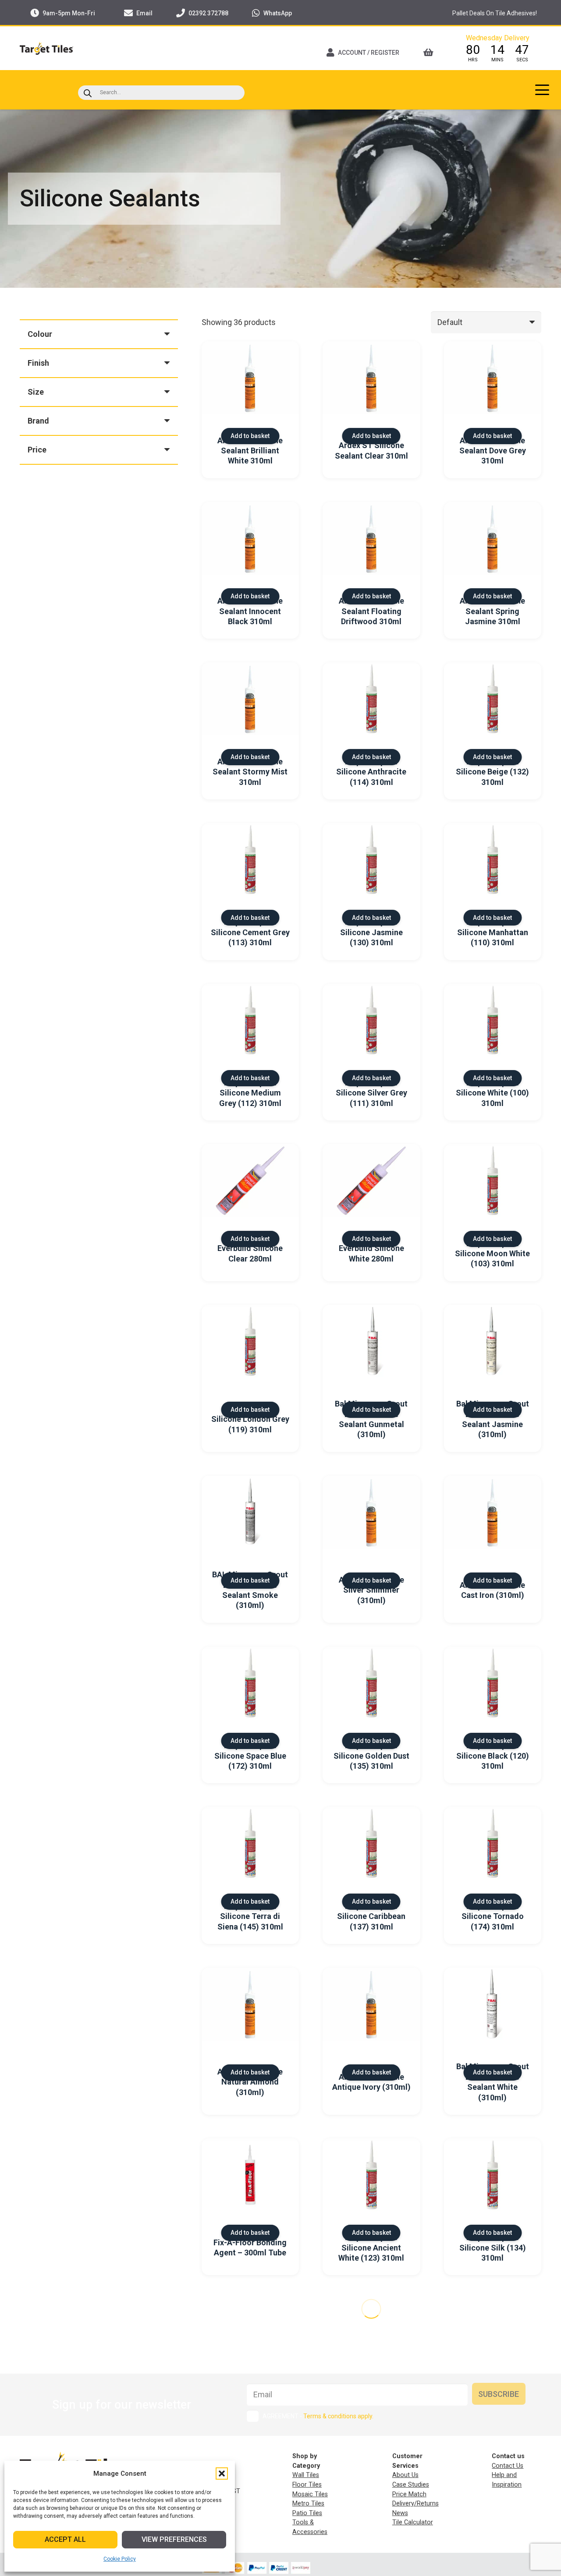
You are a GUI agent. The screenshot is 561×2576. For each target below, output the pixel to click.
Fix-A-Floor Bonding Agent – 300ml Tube (250, 2247)
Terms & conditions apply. (338, 2416)
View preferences (174, 2539)
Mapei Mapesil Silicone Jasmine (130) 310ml (371, 932)
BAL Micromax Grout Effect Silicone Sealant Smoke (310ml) (250, 1590)
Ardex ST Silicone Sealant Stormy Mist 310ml (250, 772)
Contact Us (508, 2466)
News (400, 2513)
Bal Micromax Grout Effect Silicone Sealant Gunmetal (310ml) (371, 1419)
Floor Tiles (307, 2485)
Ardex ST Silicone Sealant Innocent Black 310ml (250, 611)
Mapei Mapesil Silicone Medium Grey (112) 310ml (250, 1093)
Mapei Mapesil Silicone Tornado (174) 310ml (493, 1916)
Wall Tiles (306, 2475)
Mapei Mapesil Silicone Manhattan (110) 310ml (493, 932)
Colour (40, 334)
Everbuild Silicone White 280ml (371, 1253)
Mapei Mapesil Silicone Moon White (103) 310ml (492, 1254)
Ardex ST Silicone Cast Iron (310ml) (492, 1590)
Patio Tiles (307, 2513)
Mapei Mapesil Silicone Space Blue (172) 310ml (250, 1756)
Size (36, 392)
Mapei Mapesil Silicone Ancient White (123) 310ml (371, 2247)
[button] (222, 2474)
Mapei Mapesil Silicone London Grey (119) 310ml (250, 1419)
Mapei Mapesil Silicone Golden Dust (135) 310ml (371, 1756)
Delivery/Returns (415, 2504)
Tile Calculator (413, 2522)
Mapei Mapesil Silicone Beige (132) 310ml (492, 772)
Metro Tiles (308, 2504)
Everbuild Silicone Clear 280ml (250, 1253)
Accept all (65, 2539)
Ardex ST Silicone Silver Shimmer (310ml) (371, 1590)
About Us (405, 2475)
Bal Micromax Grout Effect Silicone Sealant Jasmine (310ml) (493, 1419)
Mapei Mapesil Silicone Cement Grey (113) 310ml (250, 932)
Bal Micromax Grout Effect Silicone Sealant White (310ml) (493, 2082)
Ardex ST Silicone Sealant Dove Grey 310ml (493, 451)
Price (37, 450)
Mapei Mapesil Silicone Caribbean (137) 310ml (371, 1916)
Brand (38, 421)
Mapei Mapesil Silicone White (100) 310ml (492, 1093)
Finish (38, 363)
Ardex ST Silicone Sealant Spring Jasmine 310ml (492, 611)
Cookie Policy (120, 2559)
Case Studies (411, 2485)
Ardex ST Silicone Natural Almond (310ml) (250, 2082)
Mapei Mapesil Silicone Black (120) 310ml (493, 1756)
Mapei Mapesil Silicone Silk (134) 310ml (493, 2247)
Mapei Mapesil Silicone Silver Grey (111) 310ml (371, 1093)
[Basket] (431, 53)
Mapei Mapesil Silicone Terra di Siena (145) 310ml (250, 1916)
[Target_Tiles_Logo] (46, 48)
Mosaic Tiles (310, 2494)
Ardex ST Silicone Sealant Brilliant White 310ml (250, 451)
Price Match (409, 2494)
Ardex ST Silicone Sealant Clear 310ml (371, 450)
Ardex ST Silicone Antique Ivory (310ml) (371, 2082)
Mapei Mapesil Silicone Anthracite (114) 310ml (371, 772)
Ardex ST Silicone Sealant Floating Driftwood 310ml (371, 611)
